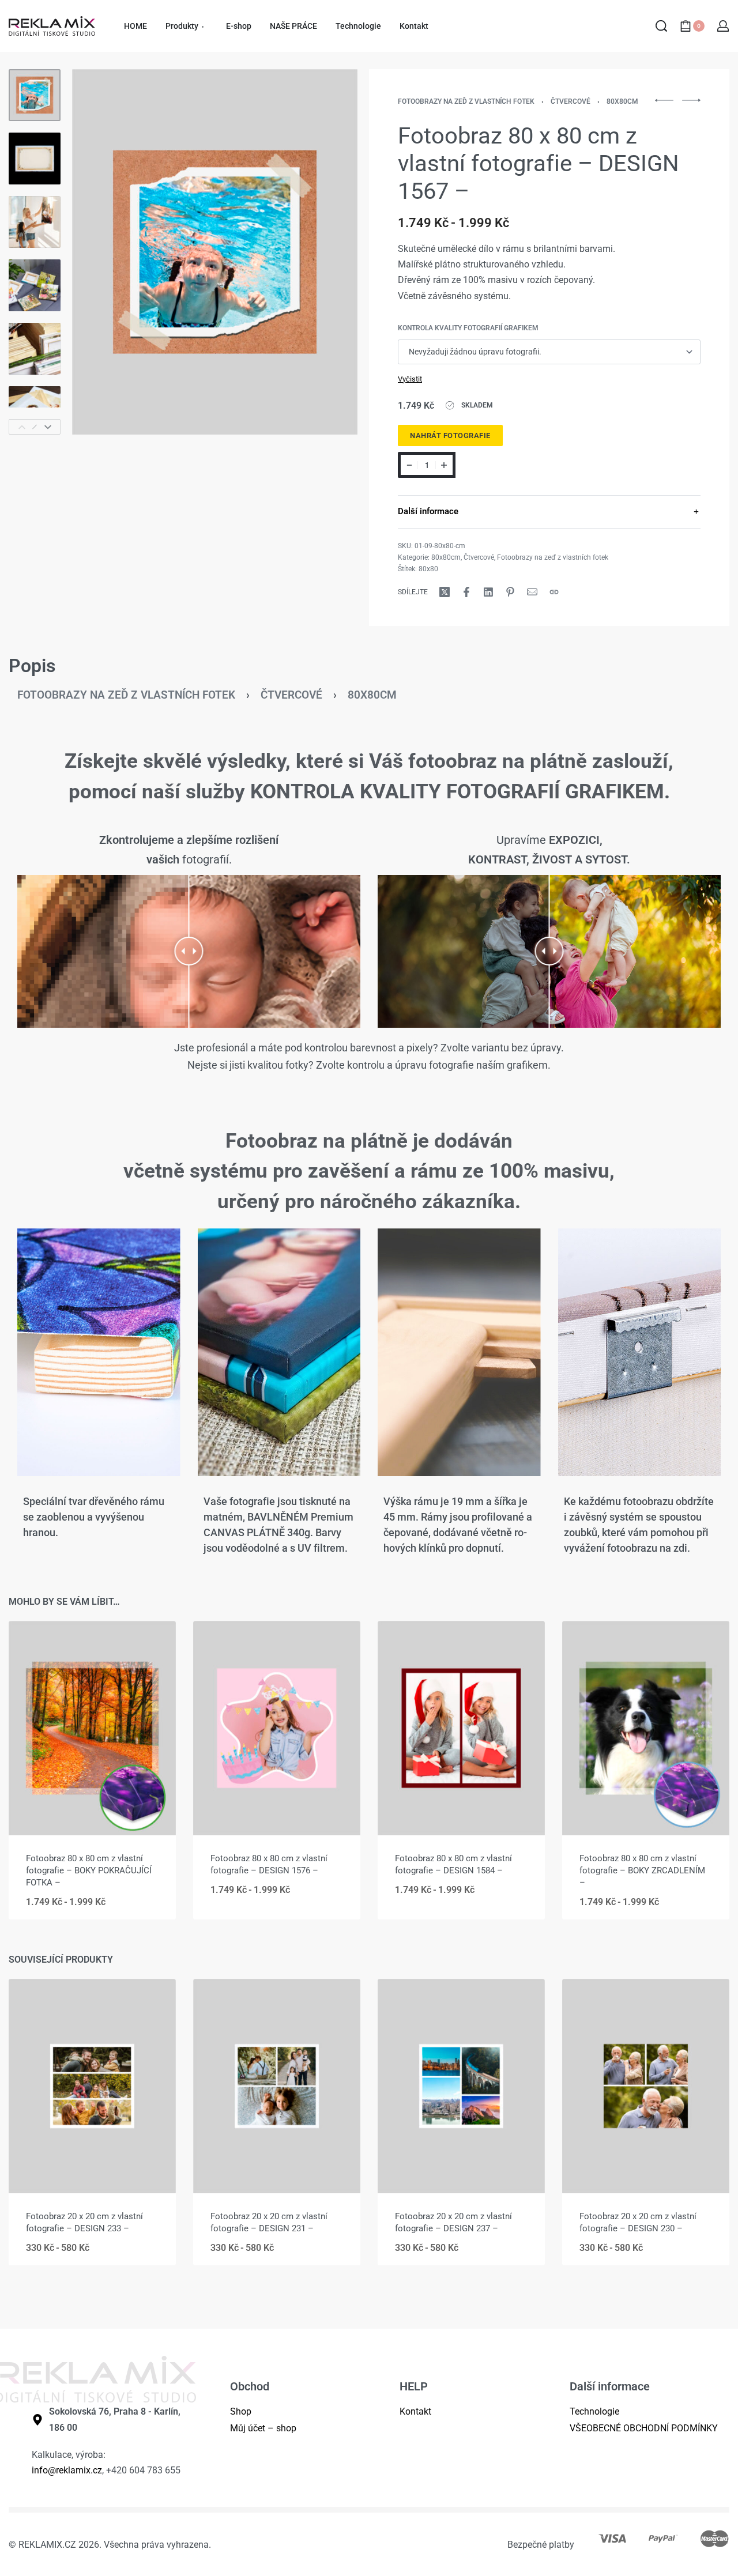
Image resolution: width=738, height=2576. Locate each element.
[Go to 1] (35, 95)
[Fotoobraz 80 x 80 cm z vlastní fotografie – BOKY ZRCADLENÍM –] (646, 1728)
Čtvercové (571, 101)
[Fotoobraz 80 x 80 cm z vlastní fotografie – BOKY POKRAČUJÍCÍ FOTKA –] (92, 1728)
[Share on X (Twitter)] (445, 592)
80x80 (428, 569)
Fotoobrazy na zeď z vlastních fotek (466, 101)
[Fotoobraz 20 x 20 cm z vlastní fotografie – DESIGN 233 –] (92, 2086)
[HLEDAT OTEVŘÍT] (661, 26)
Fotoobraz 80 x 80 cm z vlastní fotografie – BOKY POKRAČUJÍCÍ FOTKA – (89, 1870)
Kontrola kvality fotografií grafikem (468, 328)
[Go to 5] (35, 349)
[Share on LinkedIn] (488, 592)
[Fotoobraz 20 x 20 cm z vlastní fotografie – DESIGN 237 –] (461, 2086)
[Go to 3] (35, 222)
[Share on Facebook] (466, 592)
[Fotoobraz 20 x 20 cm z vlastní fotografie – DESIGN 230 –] (646, 2086)
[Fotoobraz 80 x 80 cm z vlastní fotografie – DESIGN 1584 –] (461, 1728)
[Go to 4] (35, 285)
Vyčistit (410, 379)
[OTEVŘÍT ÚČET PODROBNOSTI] (723, 26)
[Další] (326, 252)
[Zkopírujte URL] (554, 592)
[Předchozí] (103, 252)
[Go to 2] (35, 159)
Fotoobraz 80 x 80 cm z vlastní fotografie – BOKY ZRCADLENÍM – (642, 1870)
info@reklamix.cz (67, 2470)
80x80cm (622, 101)
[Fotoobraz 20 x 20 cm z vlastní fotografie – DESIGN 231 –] (277, 2086)
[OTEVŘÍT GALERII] (215, 252)
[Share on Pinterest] (510, 592)
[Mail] (532, 592)
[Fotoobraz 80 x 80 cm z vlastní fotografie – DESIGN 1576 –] (277, 1728)
